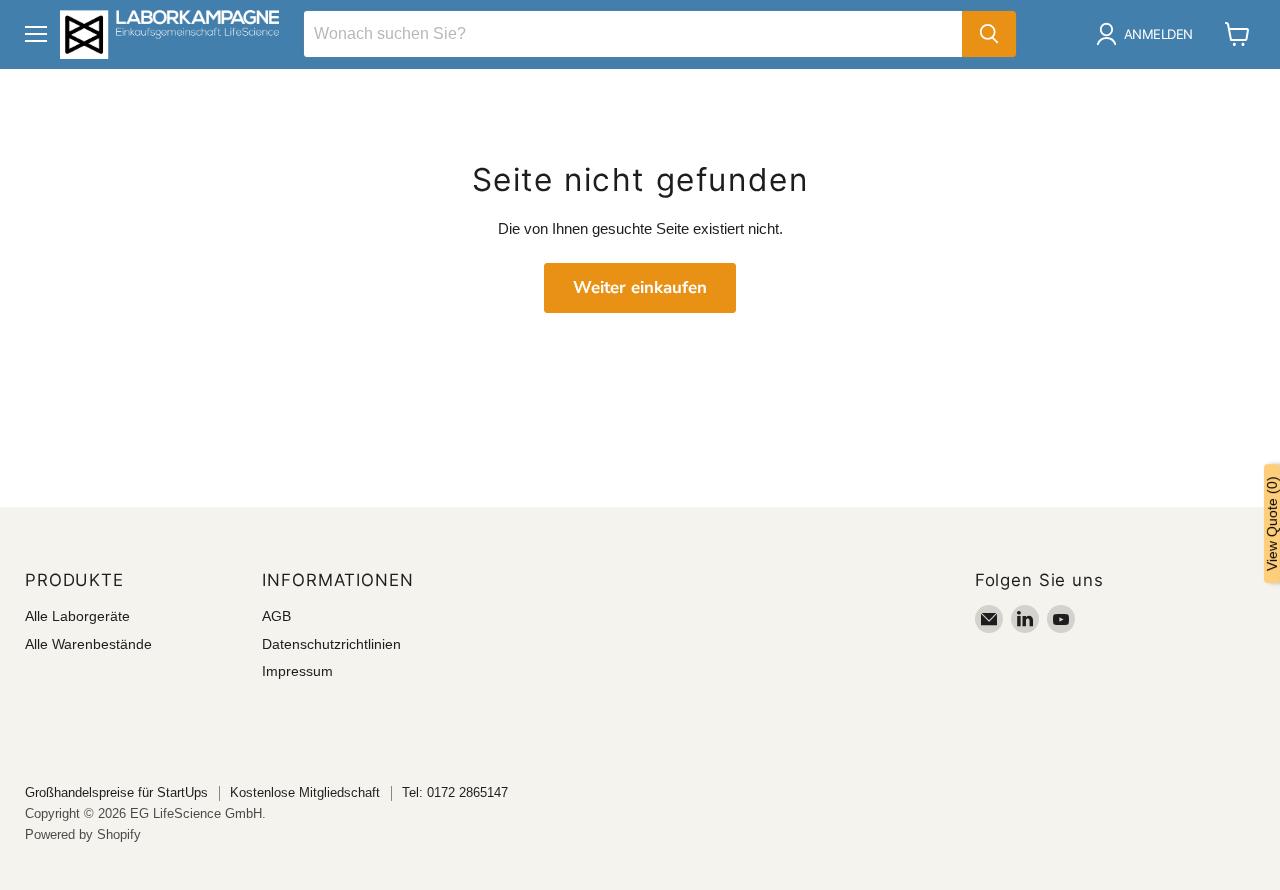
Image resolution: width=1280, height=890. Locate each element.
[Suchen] (989, 34)
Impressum (297, 671)
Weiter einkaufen (640, 287)
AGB (276, 616)
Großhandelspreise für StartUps (116, 792)
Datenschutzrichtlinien (331, 644)
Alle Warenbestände (88, 644)
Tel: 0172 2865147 (455, 792)
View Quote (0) (1272, 523)
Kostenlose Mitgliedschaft (305, 792)
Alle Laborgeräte (77, 616)
